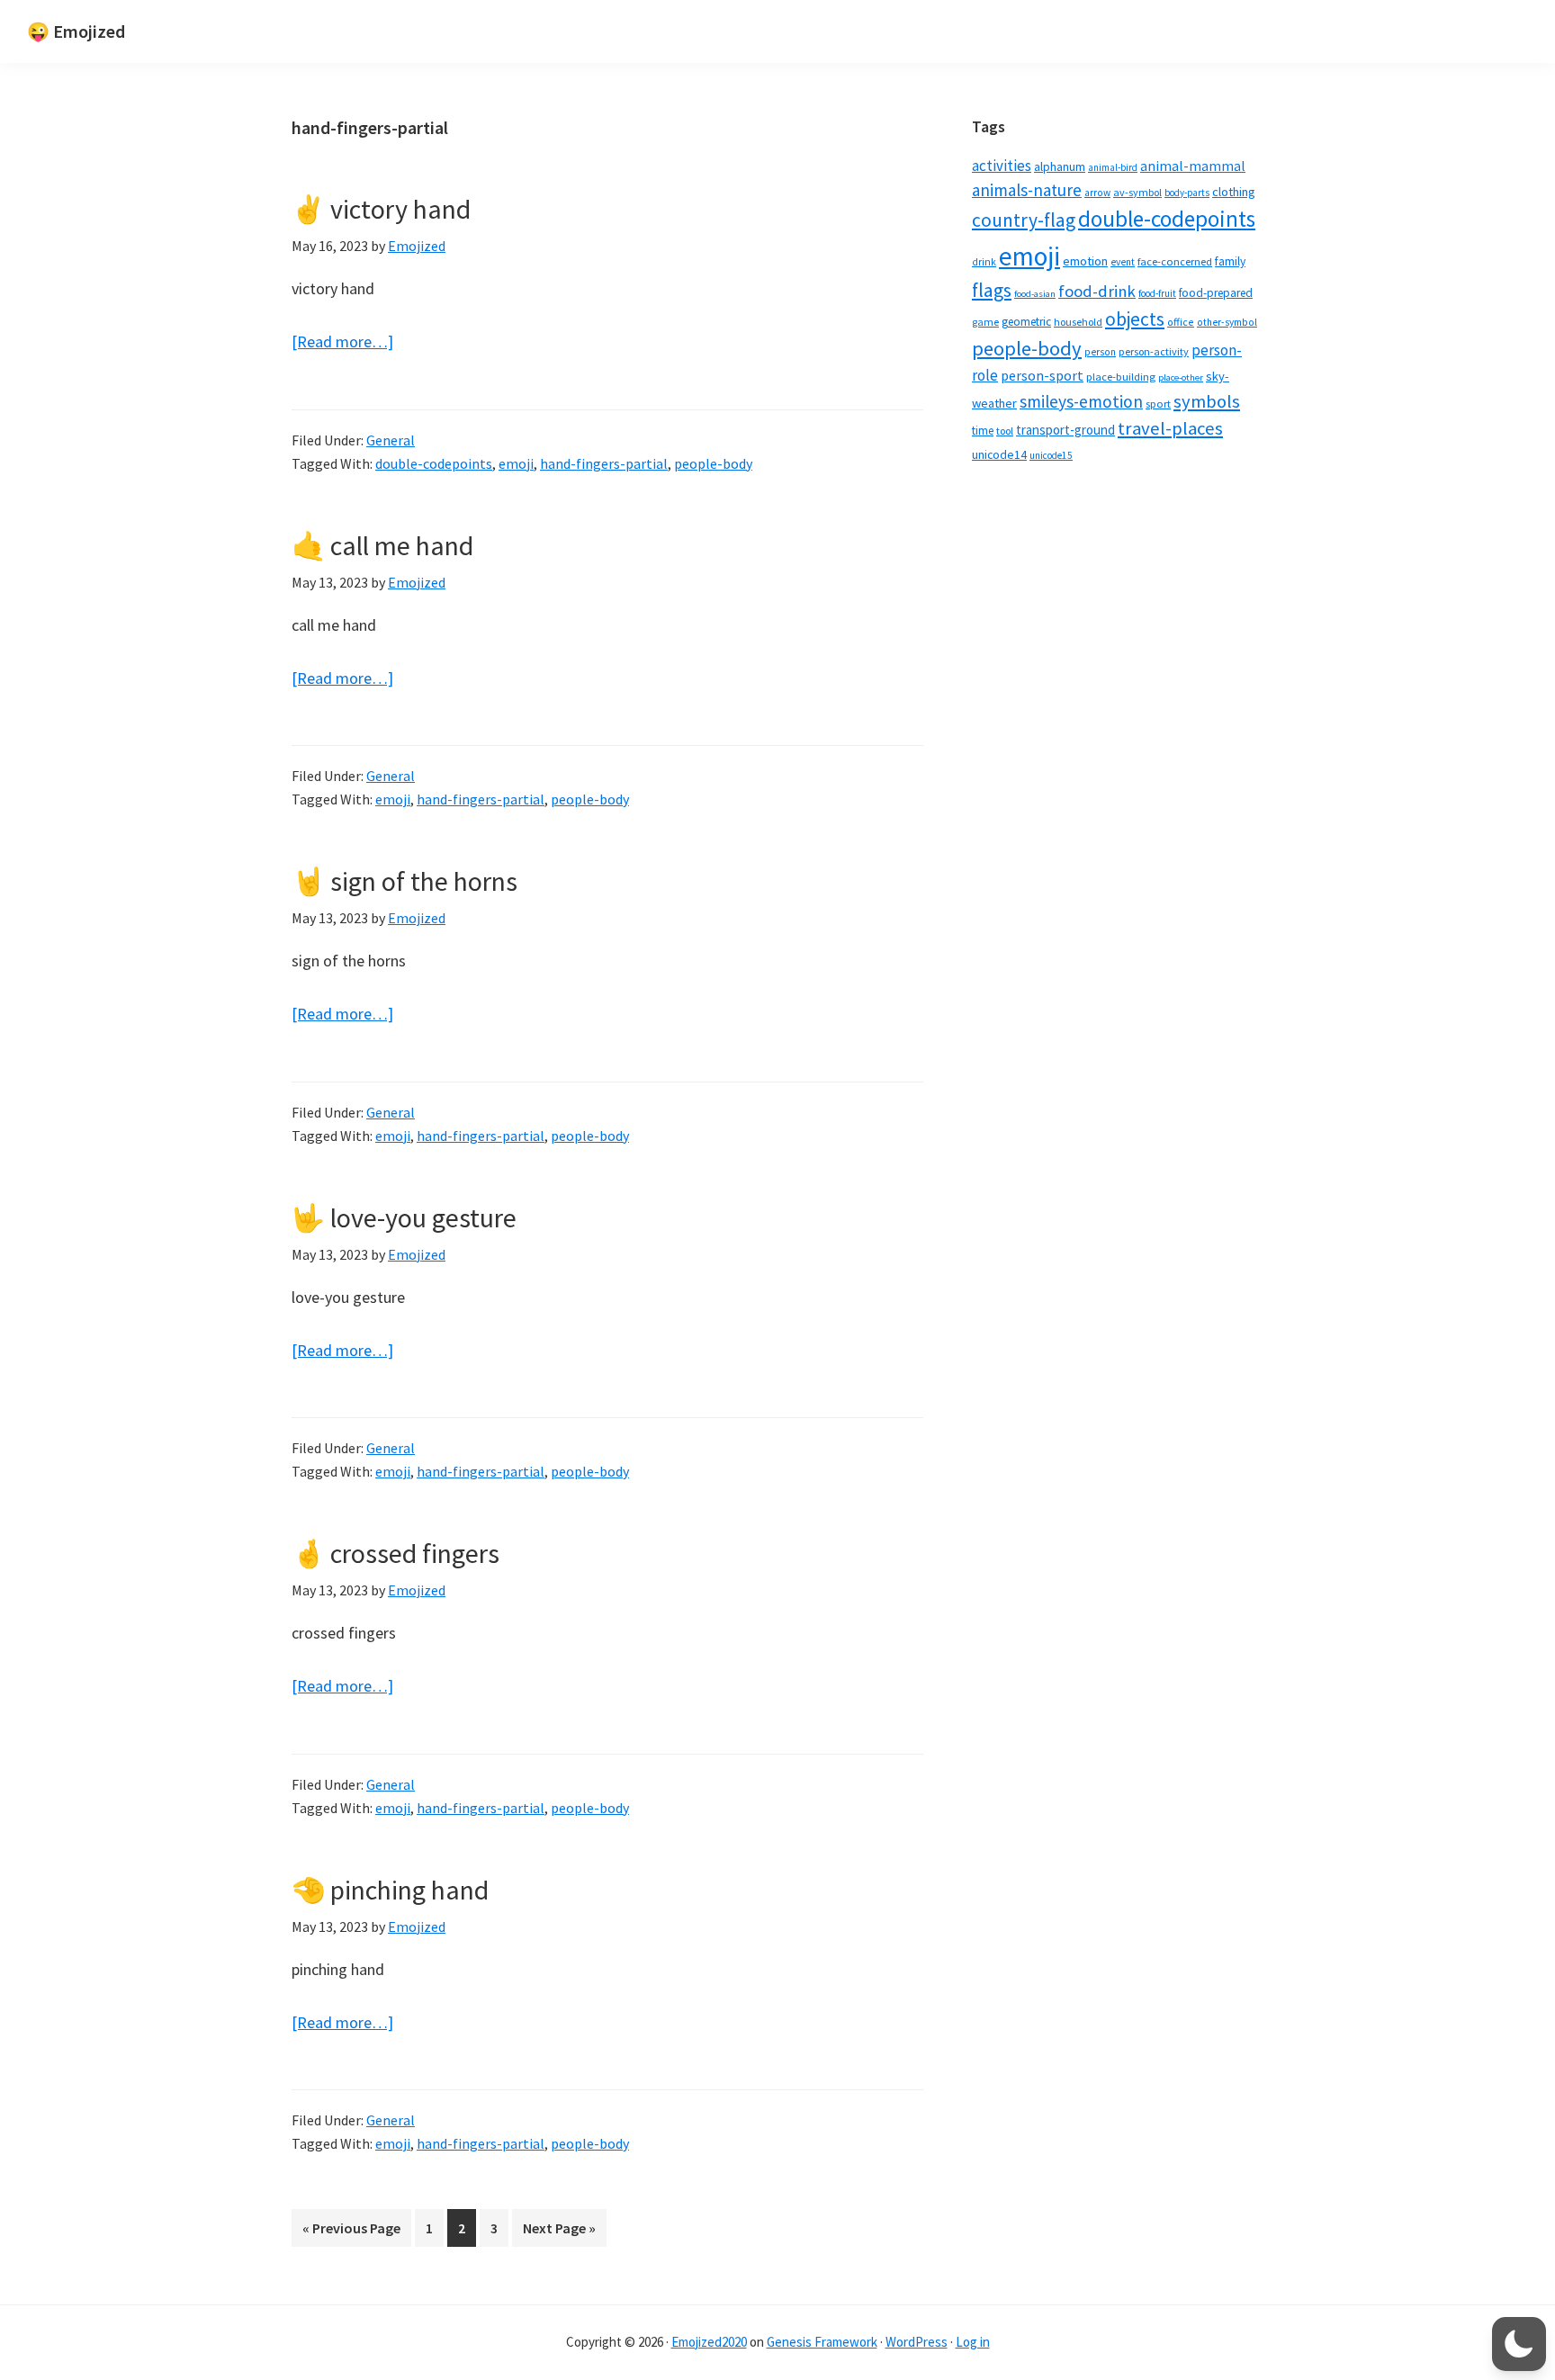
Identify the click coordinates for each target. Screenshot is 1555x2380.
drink (984, 262)
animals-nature (1027, 190)
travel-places (1170, 428)
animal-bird (1113, 167)
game (985, 322)
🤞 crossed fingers (395, 1553)
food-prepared (1216, 293)
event (1123, 262)
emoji (516, 463)
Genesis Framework (822, 2342)
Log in (973, 2342)
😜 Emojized (76, 31)
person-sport (1042, 375)
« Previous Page (351, 2232)
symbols (1207, 401)
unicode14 (999, 455)
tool (1005, 431)
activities (1002, 166)
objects (1135, 319)
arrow (1097, 193)
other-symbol (1227, 322)
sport (1158, 404)
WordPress (917, 2342)
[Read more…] (342, 342)
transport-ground (1065, 430)
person (1100, 352)
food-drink (1097, 291)
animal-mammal (1193, 166)
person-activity (1154, 351)
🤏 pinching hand (390, 1890)
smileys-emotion (1081, 401)
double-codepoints (434, 463)
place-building (1121, 377)
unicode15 (1051, 455)
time (983, 431)
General (391, 440)
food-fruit (1157, 293)
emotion (1085, 261)
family (1230, 261)
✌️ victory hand (381, 209)
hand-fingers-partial (604, 463)
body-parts (1187, 193)
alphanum (1060, 166)
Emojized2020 (709, 2342)
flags (992, 290)
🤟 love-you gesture (404, 1217)
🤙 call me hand (382, 545)
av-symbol (1137, 192)
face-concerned (1175, 261)
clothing (1234, 192)
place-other (1181, 377)
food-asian (1035, 294)
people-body (713, 463)
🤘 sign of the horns (404, 881)
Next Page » (559, 2232)
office (1181, 322)
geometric (1026, 322)
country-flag (1024, 220)
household (1078, 322)
